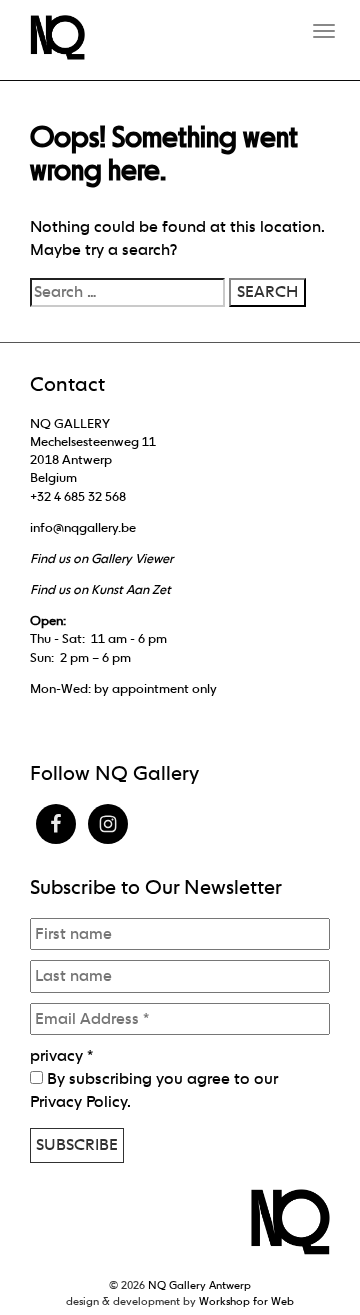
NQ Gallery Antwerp (199, 1285)
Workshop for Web (246, 1301)
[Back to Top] (305, 1245)
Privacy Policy (78, 1101)
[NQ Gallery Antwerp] (67, 37)
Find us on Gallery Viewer (101, 558)
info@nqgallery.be (83, 527)
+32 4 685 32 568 (78, 496)
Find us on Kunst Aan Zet (100, 589)
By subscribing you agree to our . (154, 1089)
